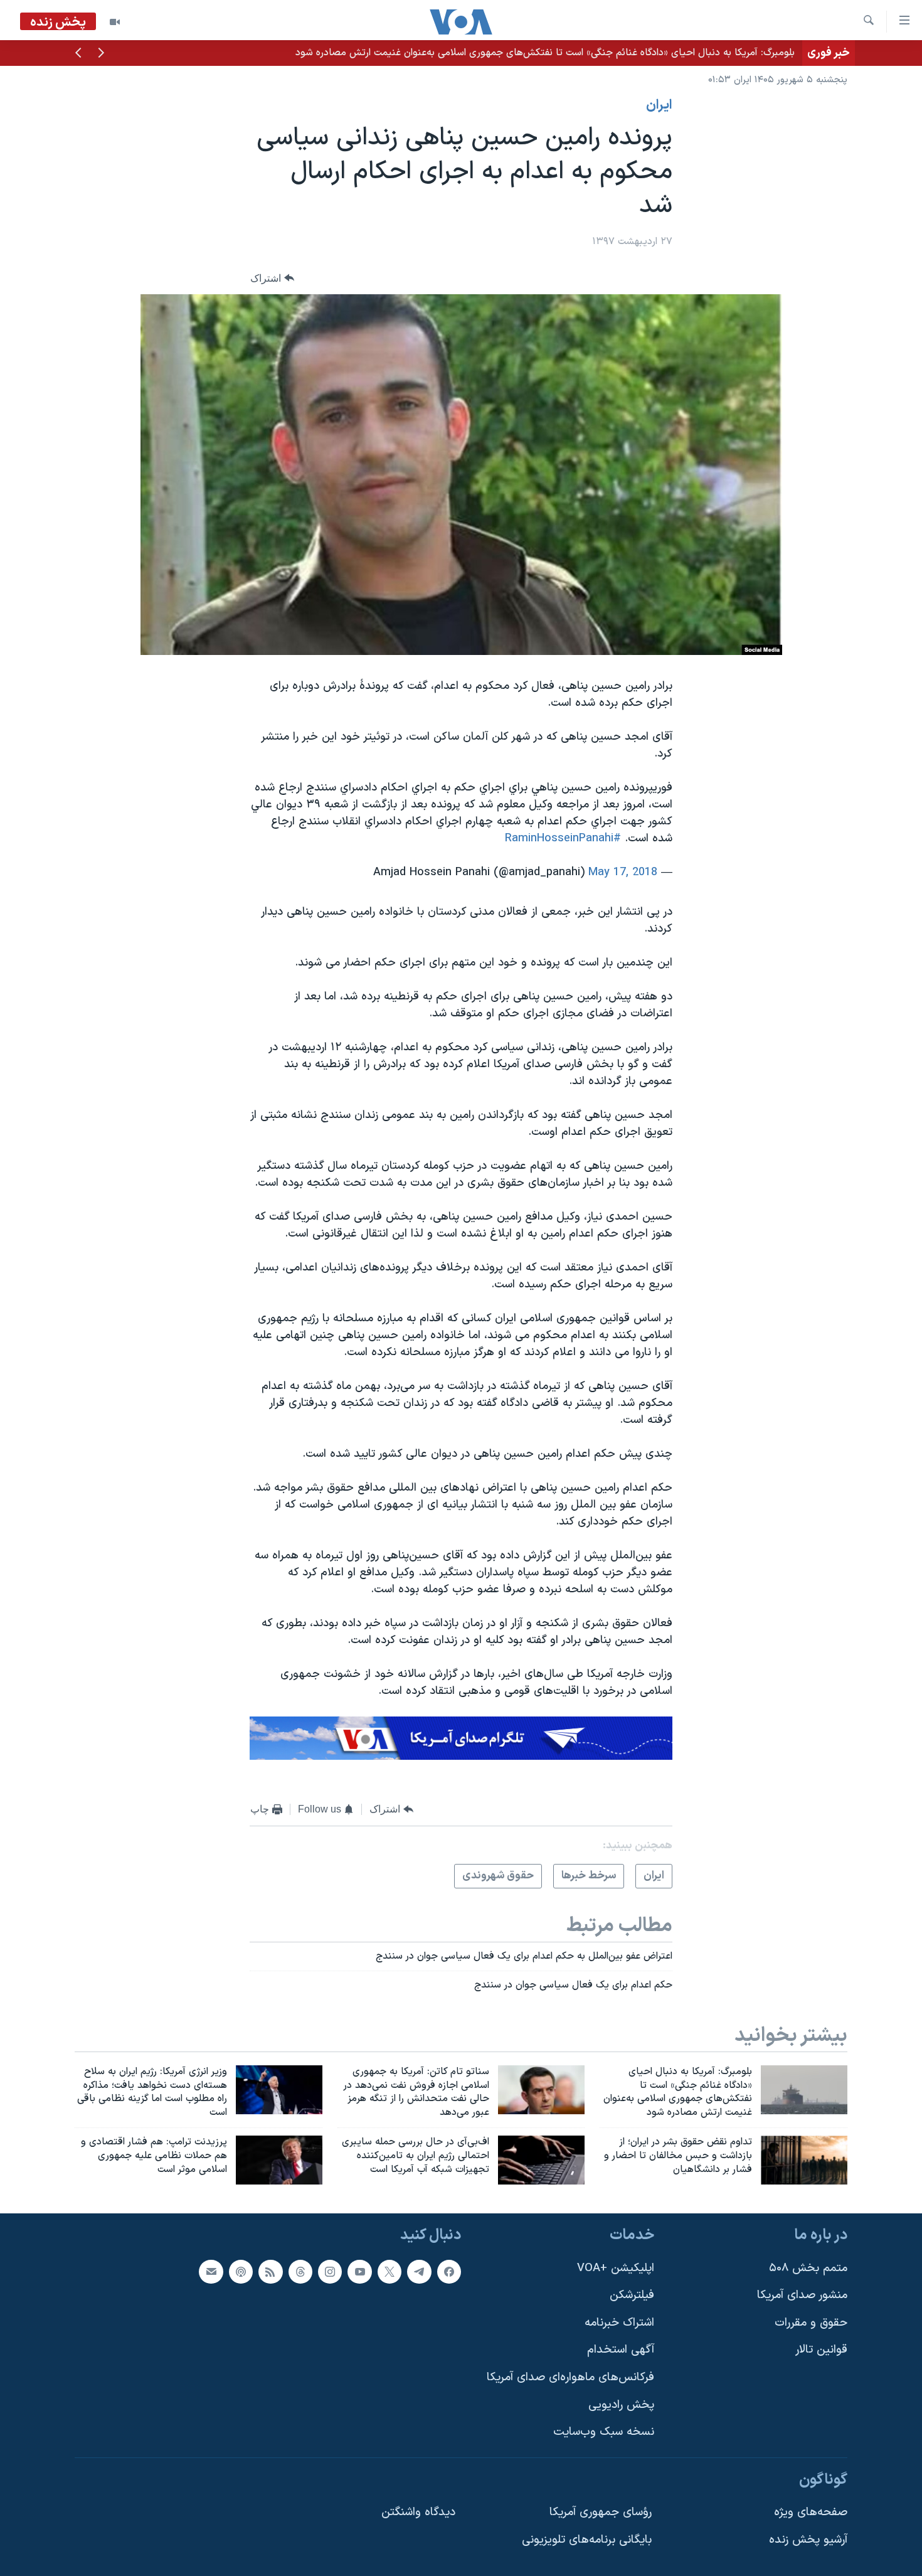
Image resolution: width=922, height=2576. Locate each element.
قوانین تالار (821, 2350)
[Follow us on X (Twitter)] (389, 2271)
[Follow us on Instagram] (330, 2271)
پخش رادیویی (621, 2404)
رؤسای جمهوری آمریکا (601, 2512)
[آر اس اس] (270, 2271)
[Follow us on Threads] (300, 2271)
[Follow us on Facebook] (449, 2271)
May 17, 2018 (623, 872)
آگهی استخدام (621, 2350)
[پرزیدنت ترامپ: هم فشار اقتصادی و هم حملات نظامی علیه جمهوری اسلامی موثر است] (279, 2160)
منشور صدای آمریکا (802, 2295)
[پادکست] (241, 2271)
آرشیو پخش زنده (808, 2540)
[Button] (272, 278)
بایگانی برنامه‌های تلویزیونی (587, 2540)
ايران (659, 105)
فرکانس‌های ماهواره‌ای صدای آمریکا (570, 2377)
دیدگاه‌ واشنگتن (418, 2512)
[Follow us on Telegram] (419, 2271)
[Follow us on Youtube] (359, 2271)
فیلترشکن (632, 2295)
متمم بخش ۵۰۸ (808, 2268)
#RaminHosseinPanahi (563, 838)
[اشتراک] (211, 2271)
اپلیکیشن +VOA (616, 2268)
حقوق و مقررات (811, 2323)
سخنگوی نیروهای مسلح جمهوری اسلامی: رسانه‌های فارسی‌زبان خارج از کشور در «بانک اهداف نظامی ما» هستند (567, 53)
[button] (101, 54)
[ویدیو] (115, 22)
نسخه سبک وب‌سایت (604, 2432)
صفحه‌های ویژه (811, 2512)
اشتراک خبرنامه (619, 2323)
